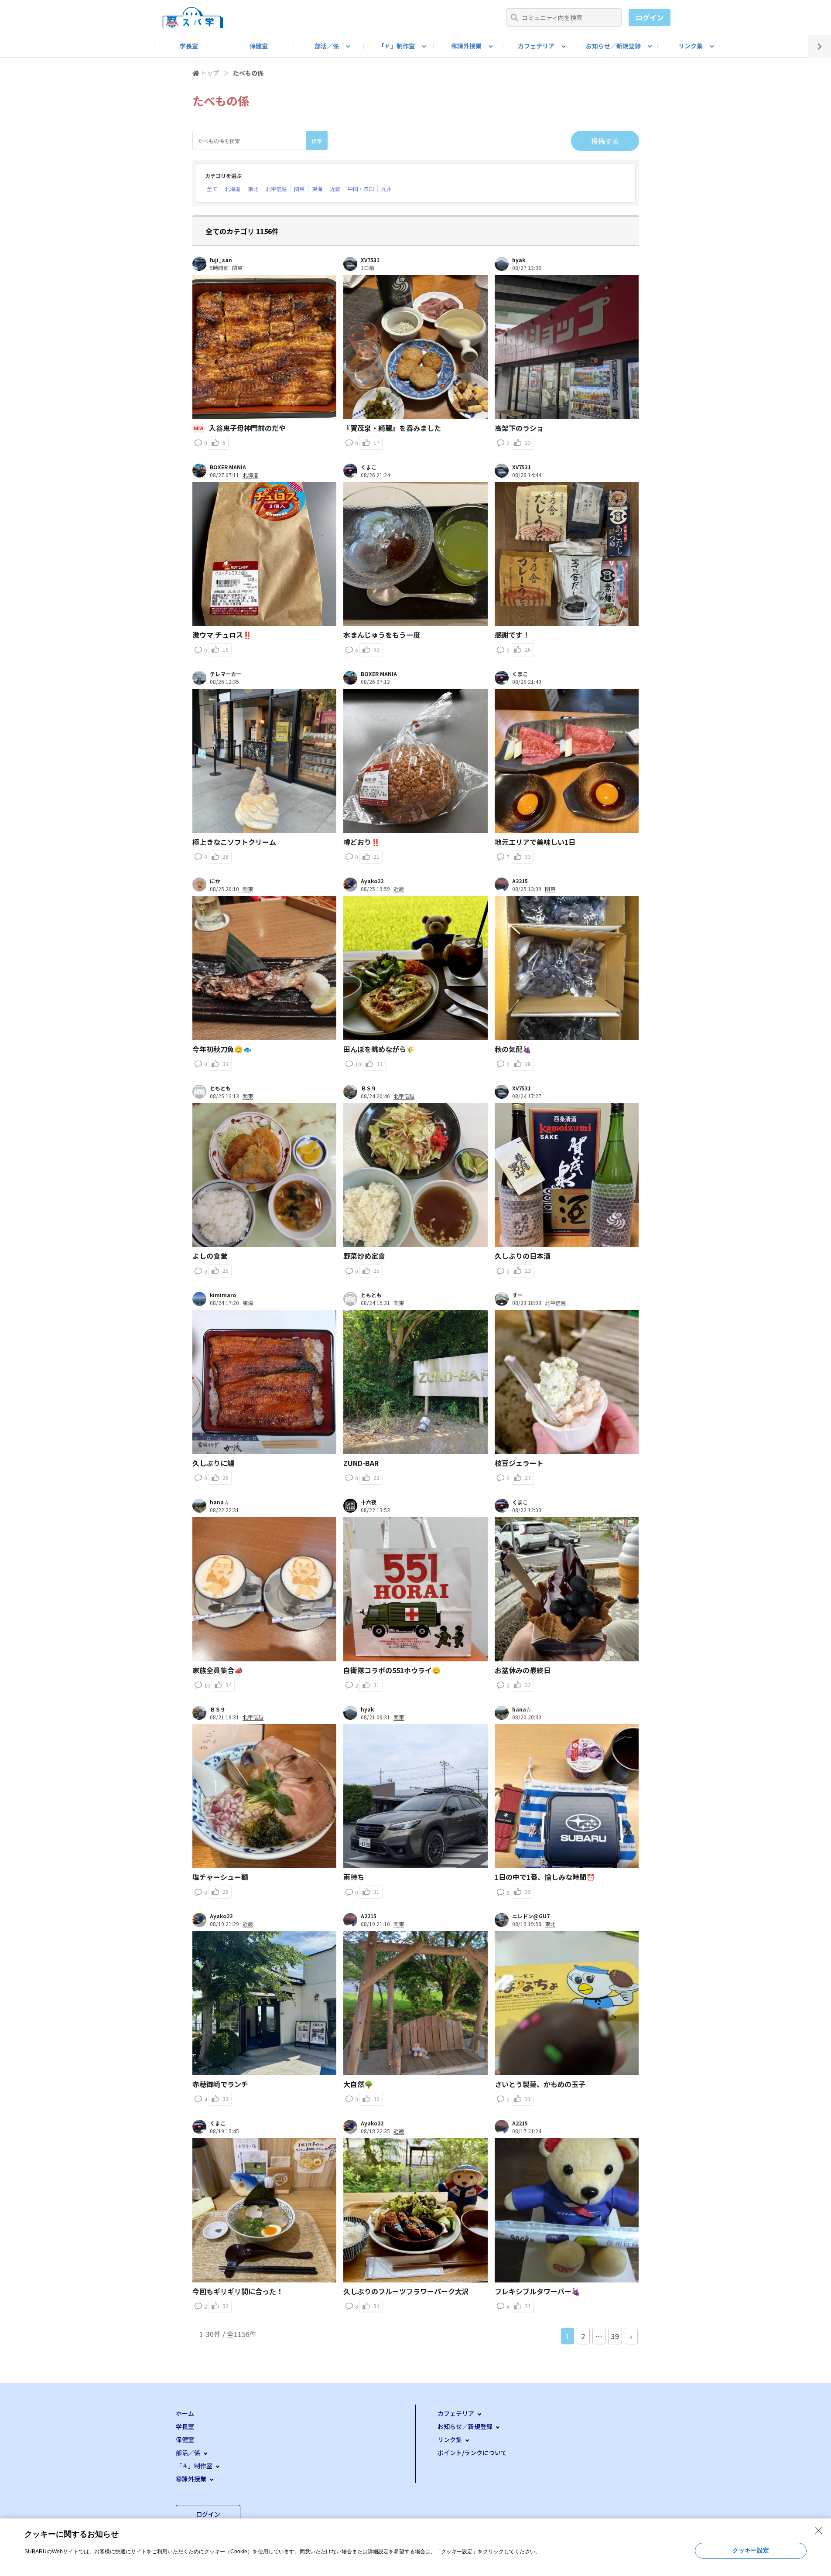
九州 (386, 189)
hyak (519, 260)
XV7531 (370, 260)
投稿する (605, 141)
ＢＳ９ (369, 1088)
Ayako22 (372, 881)
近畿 (335, 189)
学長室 (189, 46)
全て (212, 189)
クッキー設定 (751, 2550)
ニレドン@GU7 (531, 1916)
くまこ (369, 467)
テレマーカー (226, 674)
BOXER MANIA (228, 467)
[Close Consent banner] (819, 2531)
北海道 (233, 189)
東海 (317, 189)
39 (615, 2336)
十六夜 (369, 1502)
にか (215, 881)
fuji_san (221, 260)
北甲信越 (276, 189)
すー (517, 1295)
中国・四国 (361, 189)
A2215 (520, 881)
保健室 (259, 46)
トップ (210, 73)
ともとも (220, 1088)
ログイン (650, 17)
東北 (253, 189)
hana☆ (219, 1502)
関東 (299, 189)
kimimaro (223, 1295)
